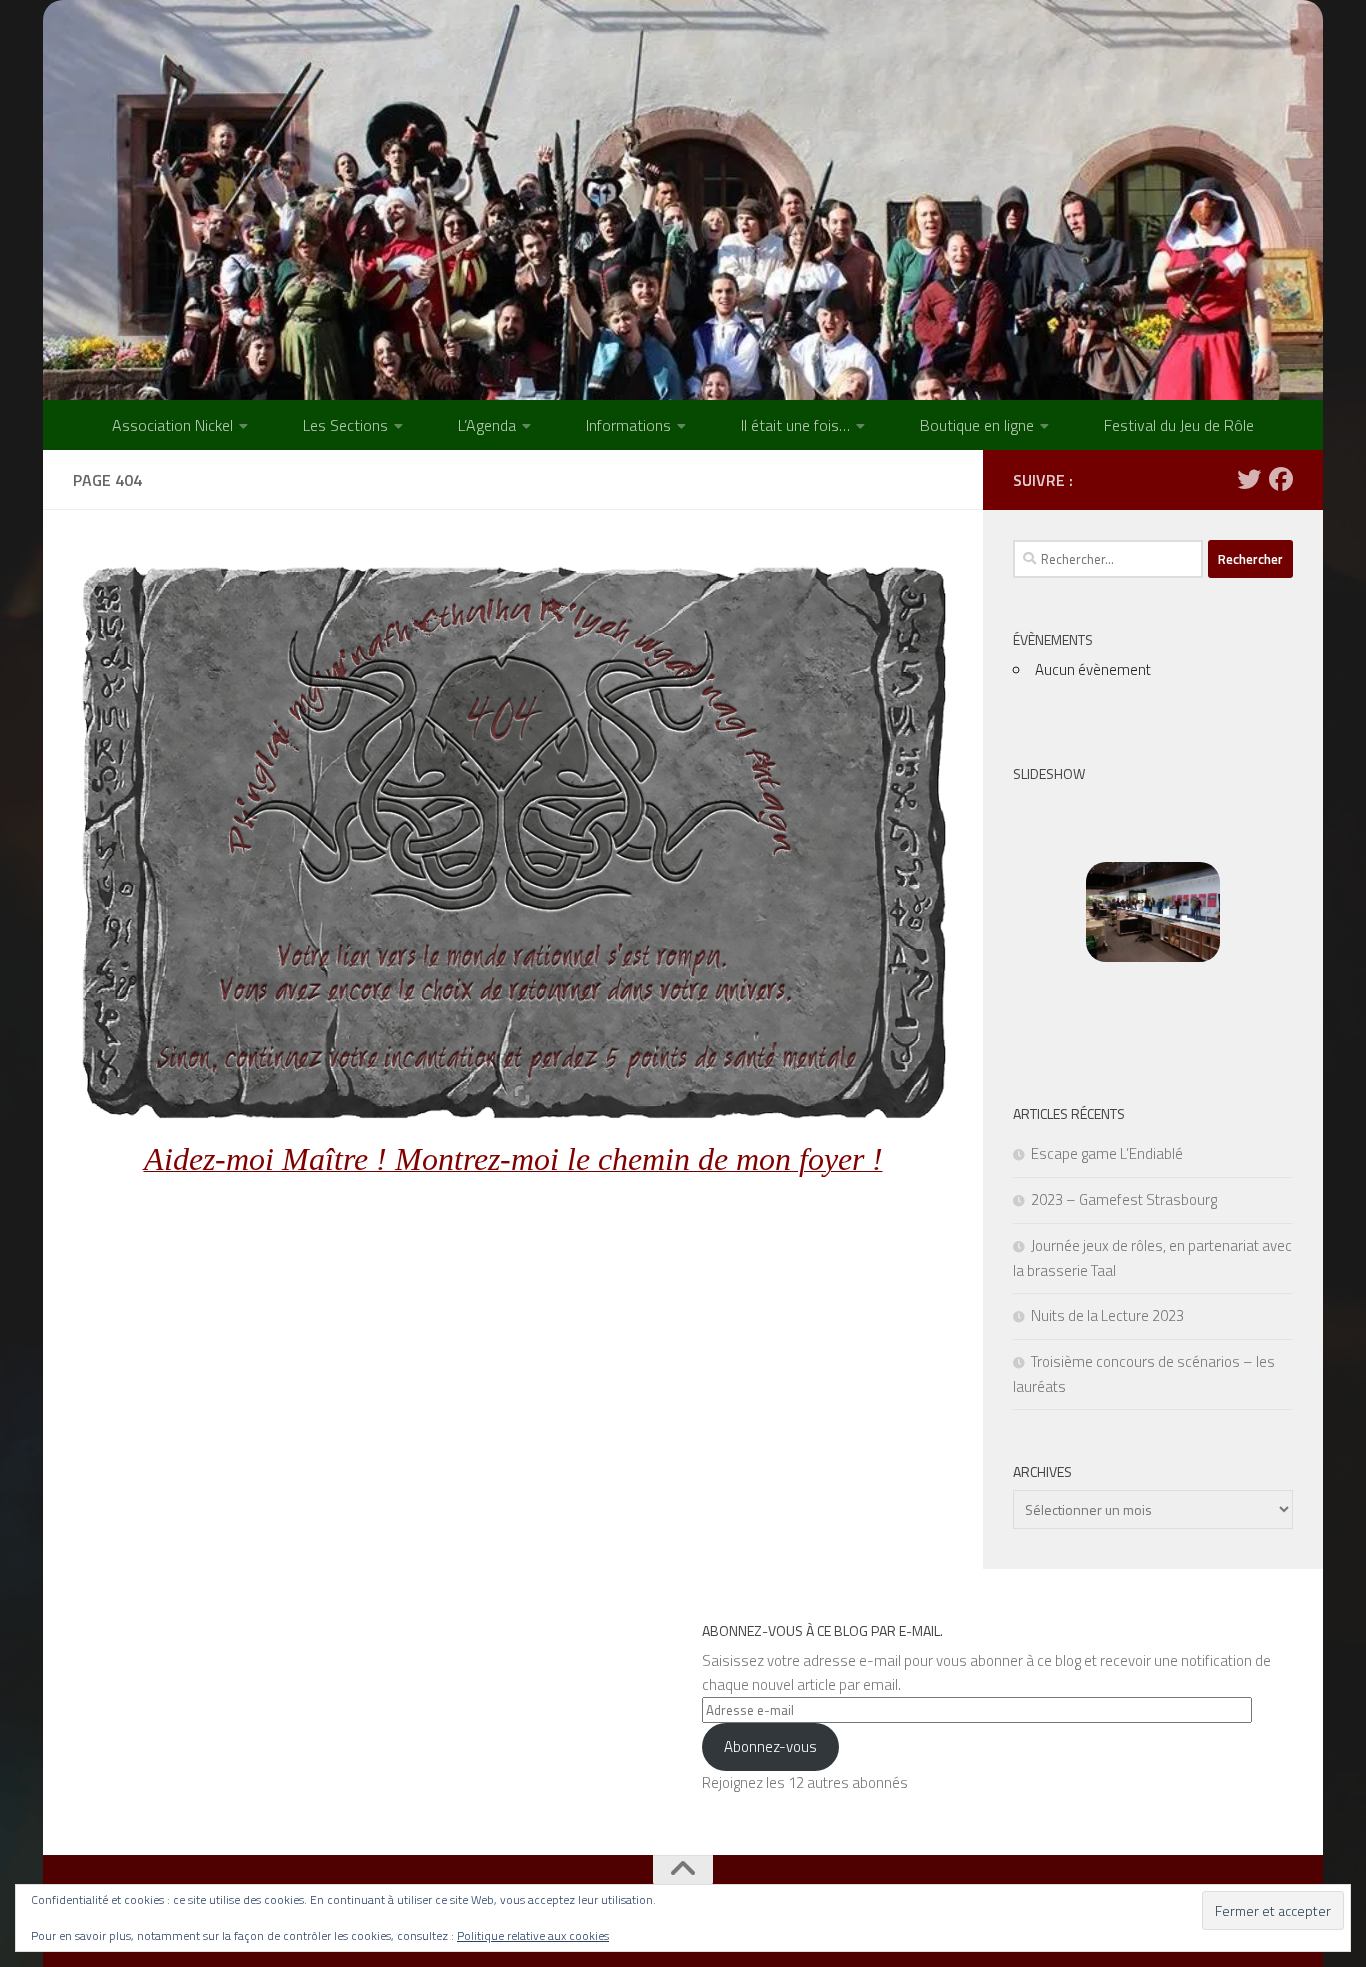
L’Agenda (487, 425)
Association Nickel (172, 425)
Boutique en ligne (977, 425)
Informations (628, 425)
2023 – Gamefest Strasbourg (1124, 1199)
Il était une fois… (795, 425)
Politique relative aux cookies (533, 1935)
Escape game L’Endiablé (1107, 1153)
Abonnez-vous (770, 1746)
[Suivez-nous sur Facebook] (1281, 479)
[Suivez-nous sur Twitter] (1249, 479)
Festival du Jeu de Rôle (1179, 425)
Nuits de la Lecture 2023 (1107, 1315)
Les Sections (345, 425)
